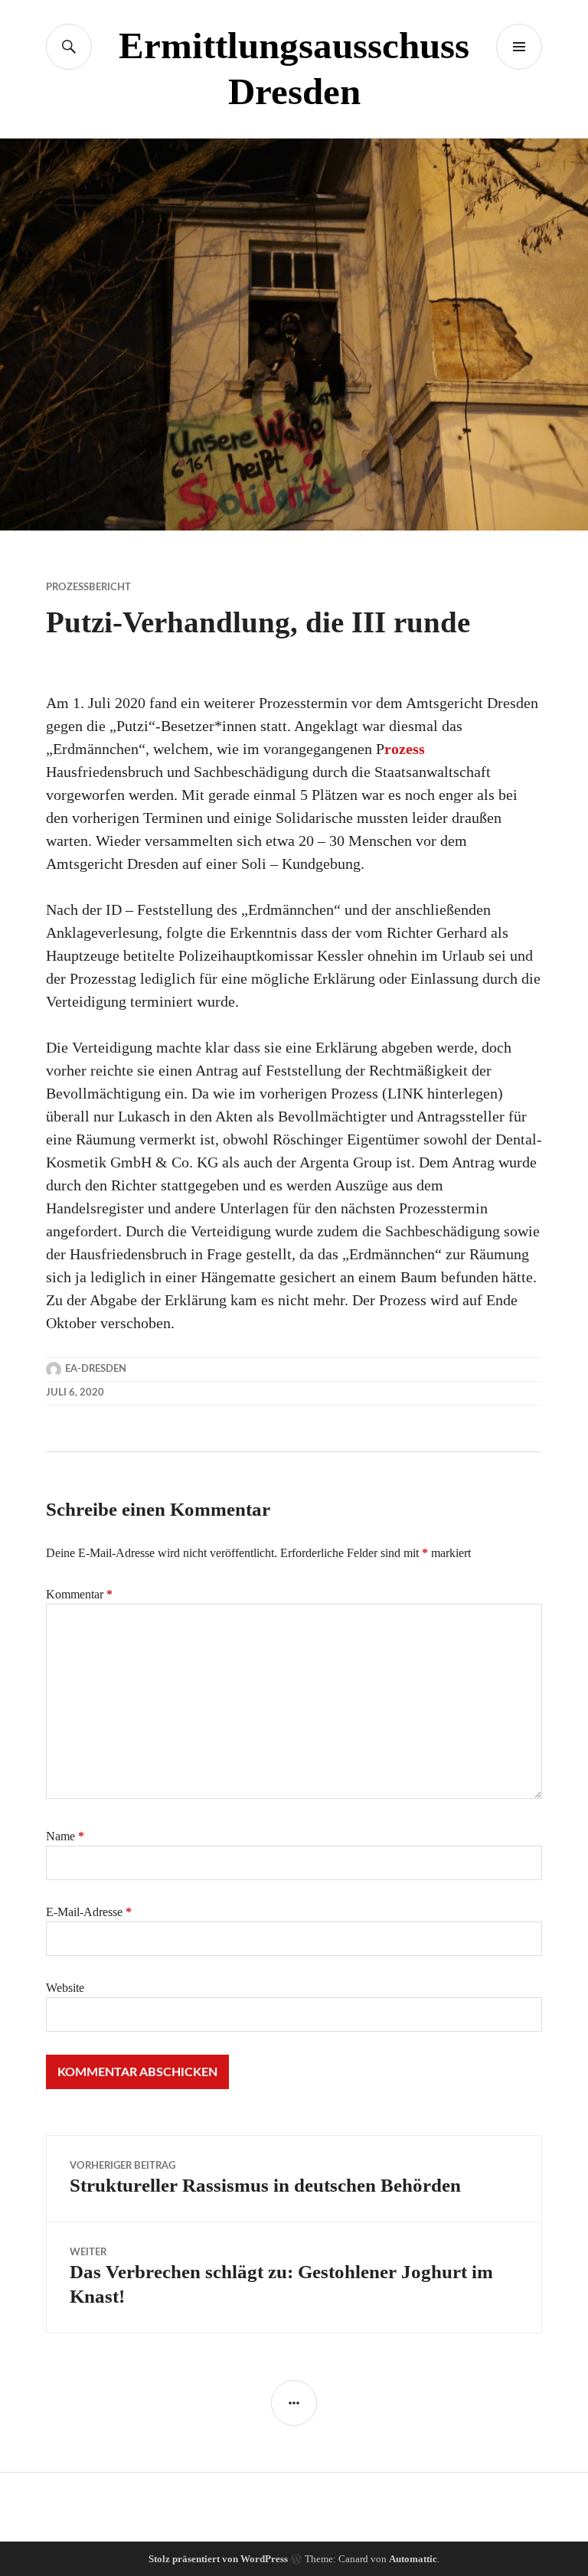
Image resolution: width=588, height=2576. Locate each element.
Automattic (413, 2559)
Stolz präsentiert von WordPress (218, 2559)
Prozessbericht (88, 588)
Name (65, 1836)
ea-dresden (96, 1369)
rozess (405, 749)
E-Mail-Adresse (89, 1912)
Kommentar (79, 1594)
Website (65, 1988)
